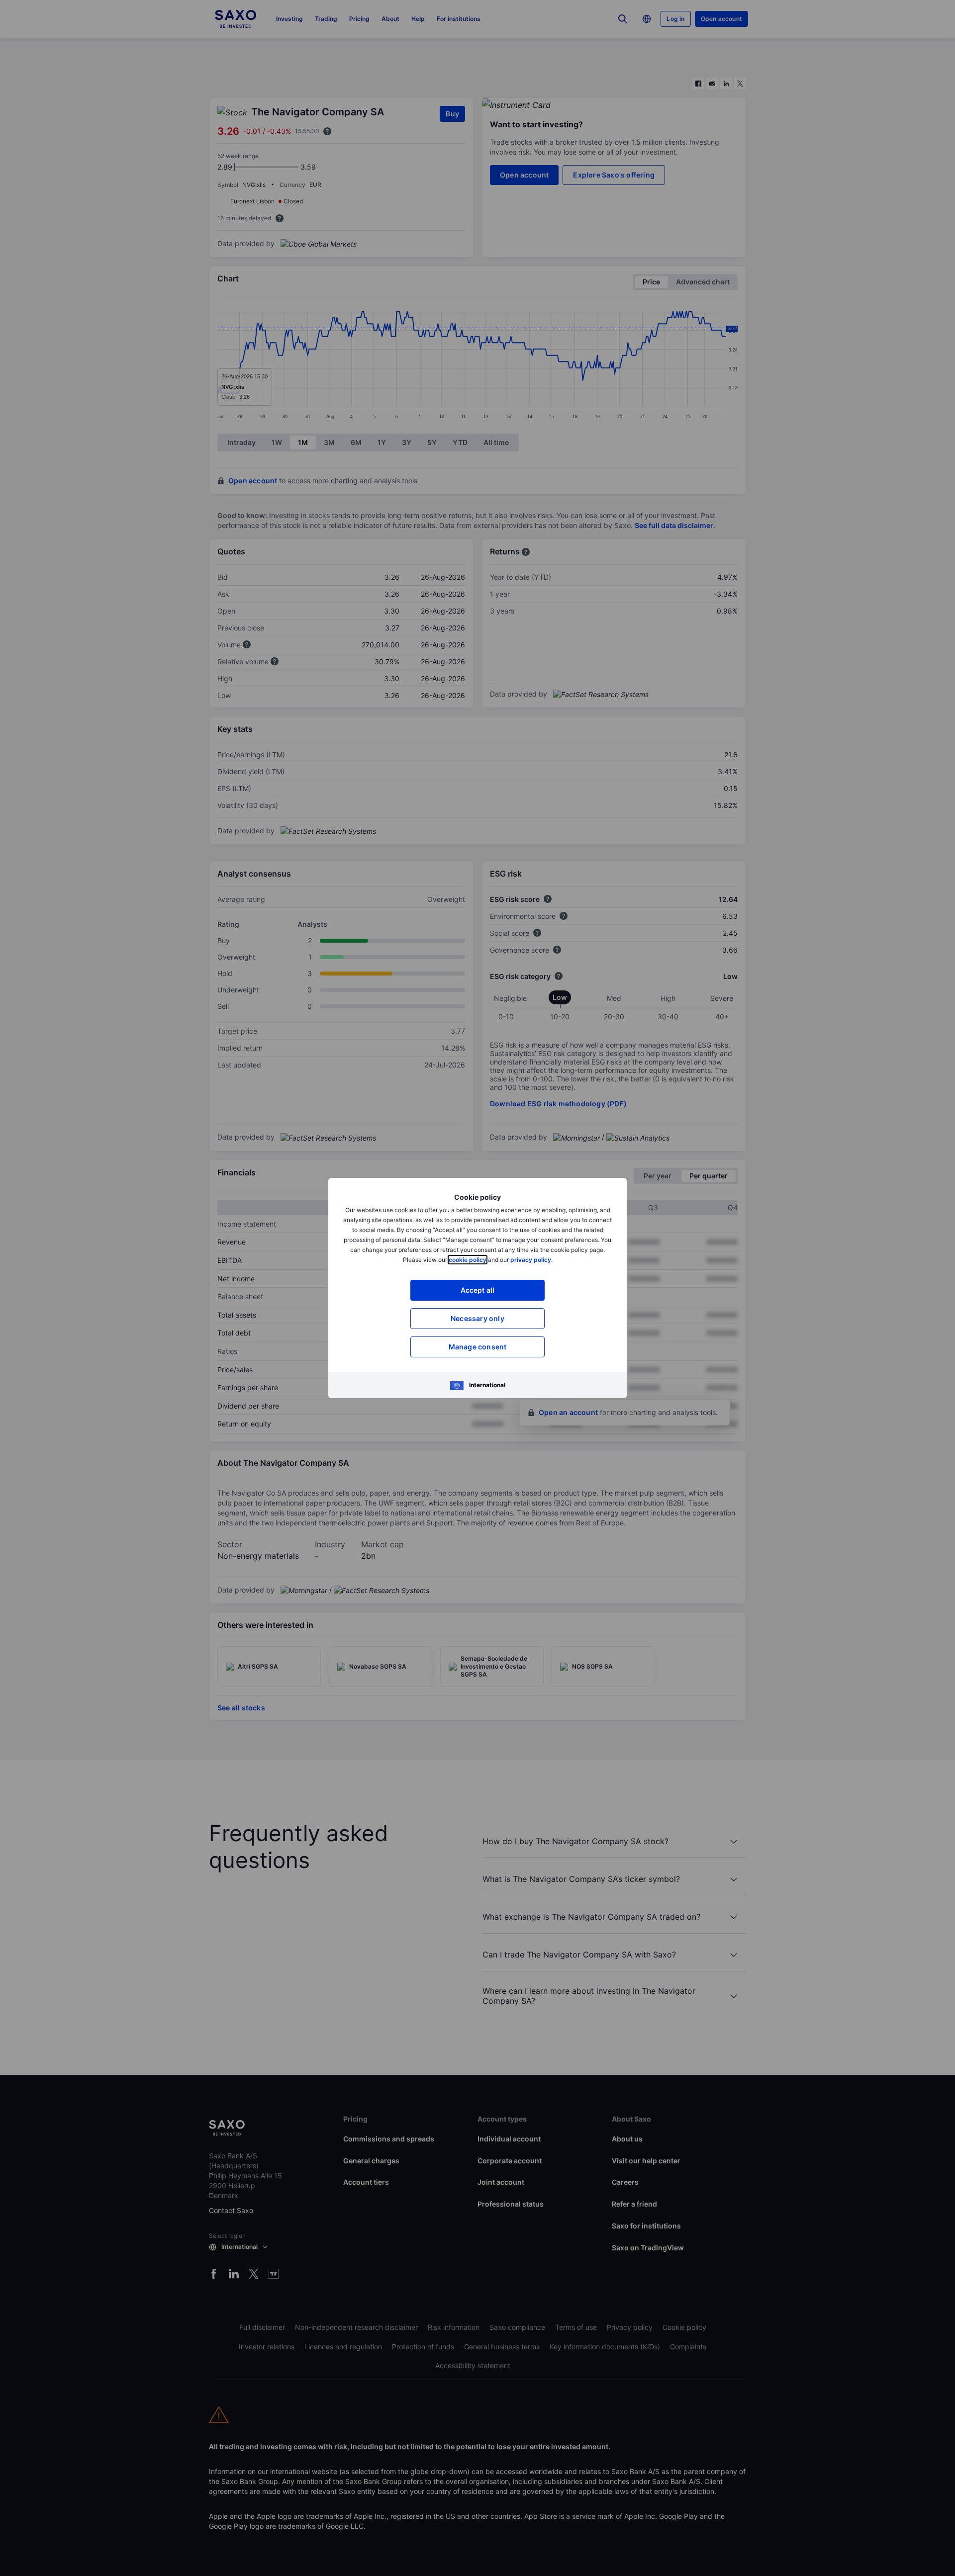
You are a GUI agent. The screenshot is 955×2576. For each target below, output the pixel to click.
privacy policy (531, 1260)
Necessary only (477, 1318)
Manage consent (478, 1347)
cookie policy (468, 1260)
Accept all (478, 1290)
